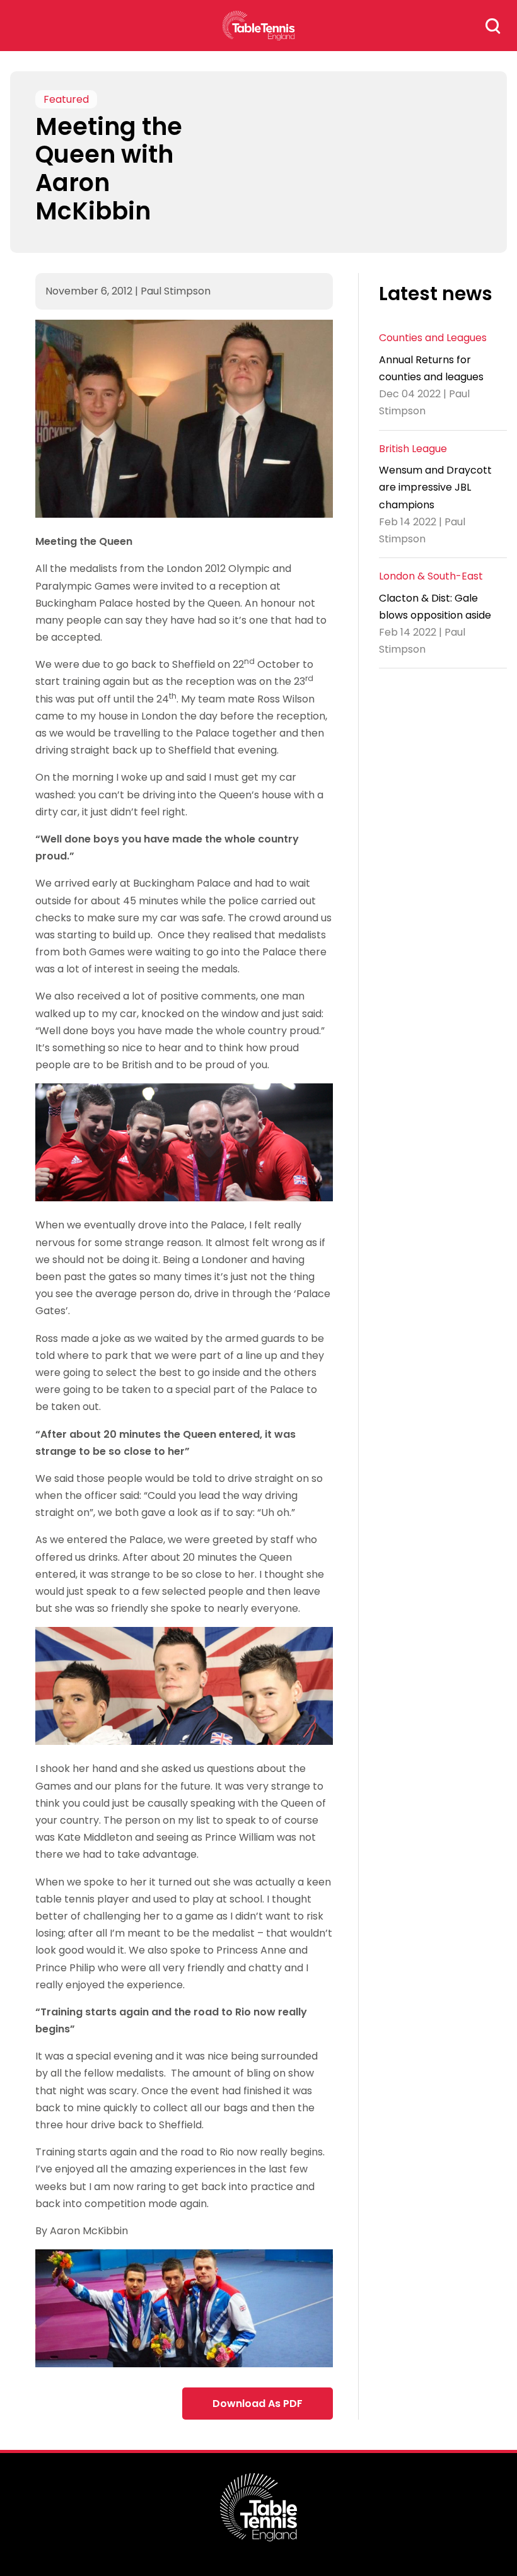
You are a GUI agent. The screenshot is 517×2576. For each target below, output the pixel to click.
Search (493, 26)
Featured (66, 99)
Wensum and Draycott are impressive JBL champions (435, 487)
